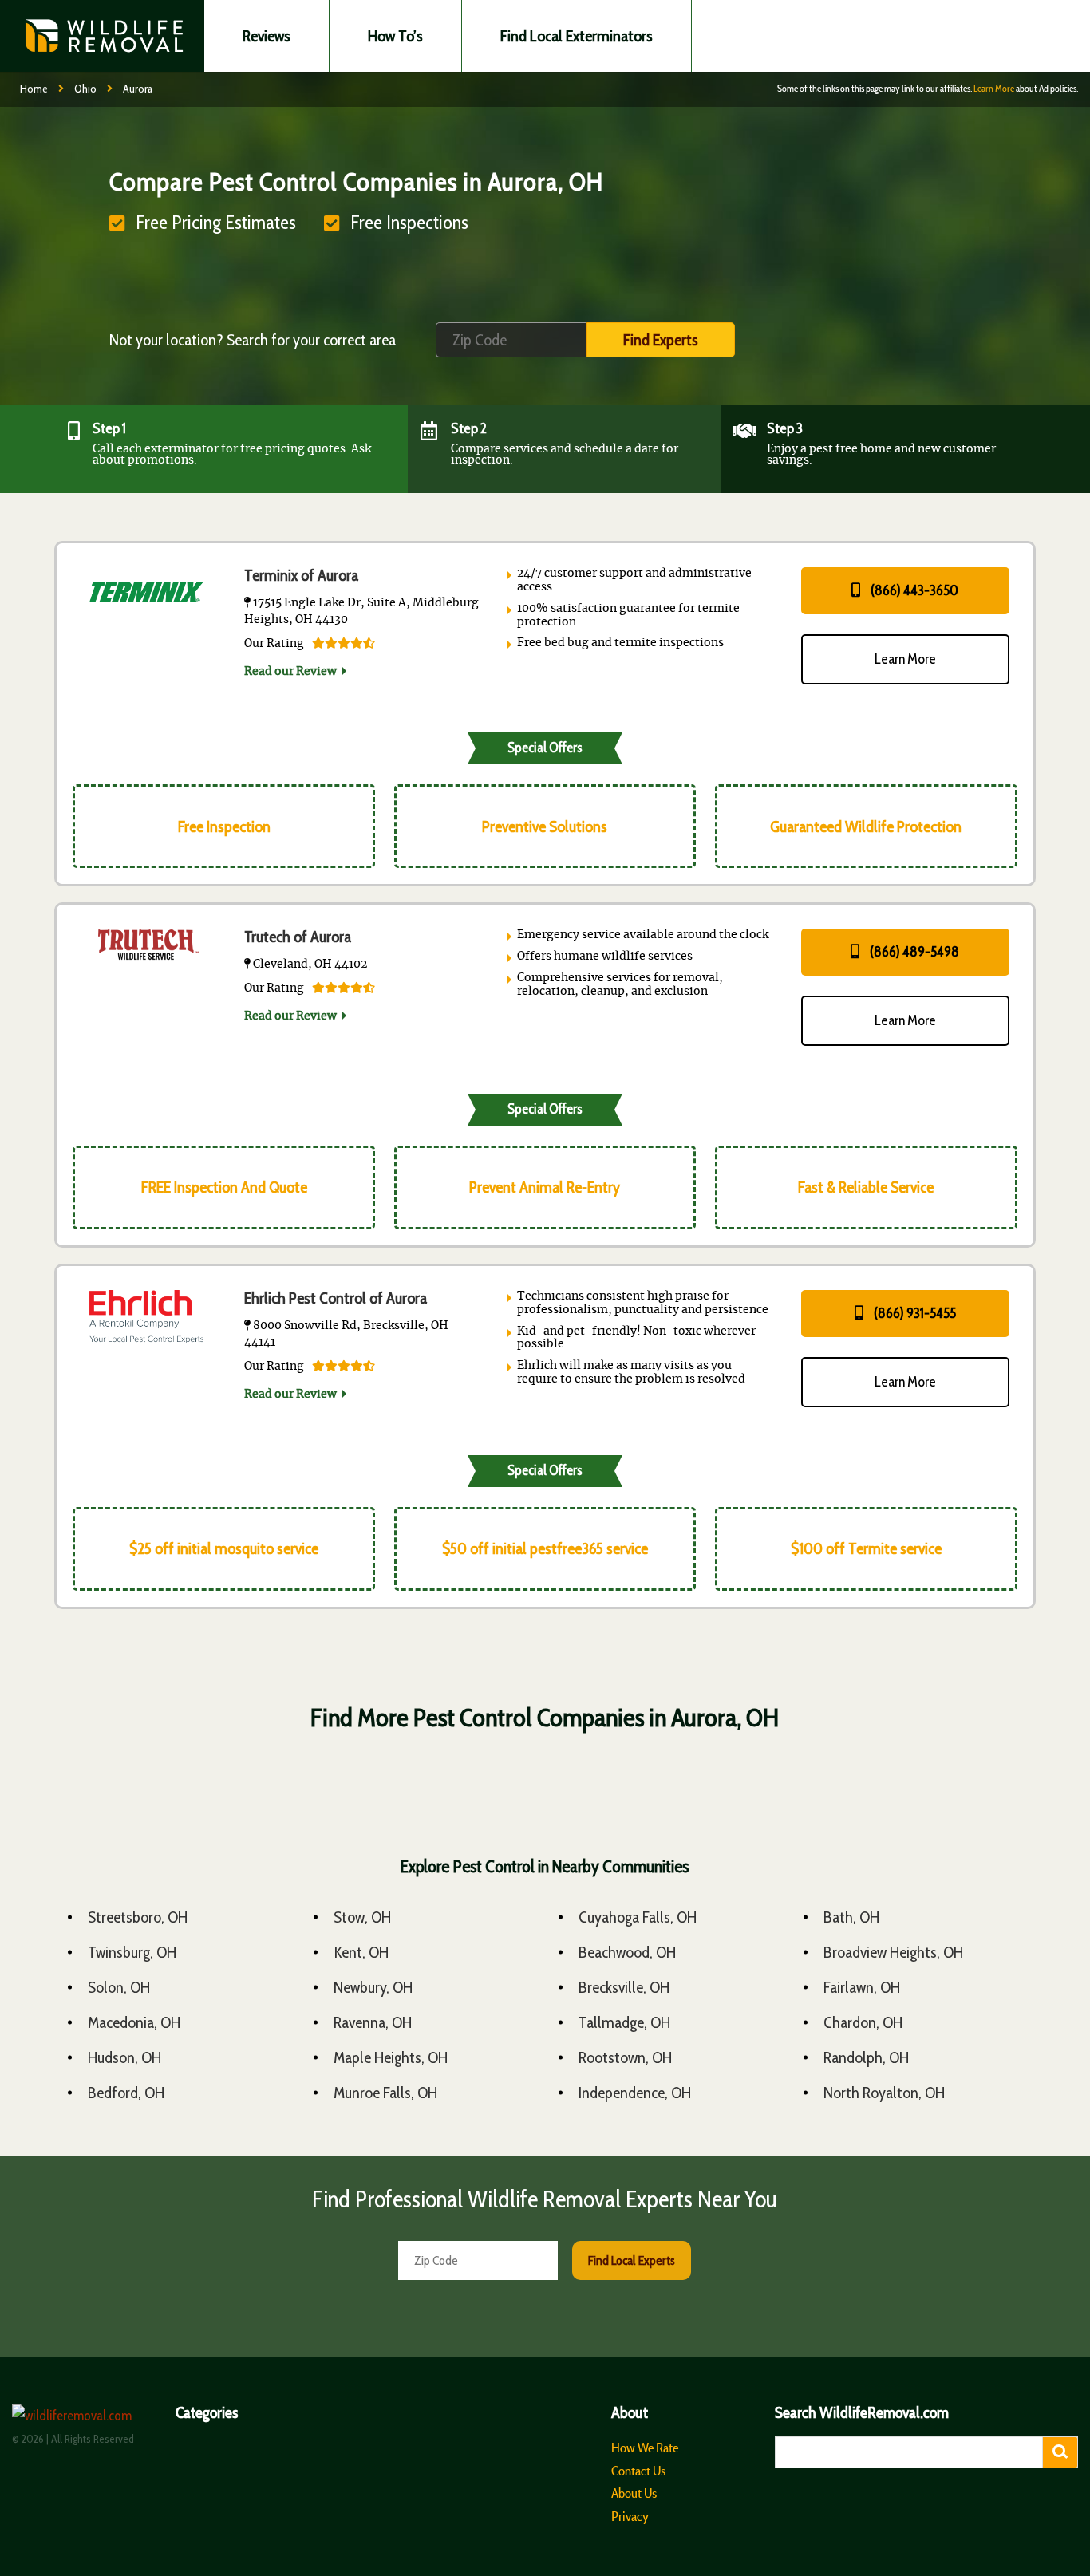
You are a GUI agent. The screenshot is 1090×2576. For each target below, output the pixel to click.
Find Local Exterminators (577, 36)
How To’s (395, 36)
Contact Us (638, 2471)
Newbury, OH (373, 1987)
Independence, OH (635, 2093)
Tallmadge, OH (624, 2022)
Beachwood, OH (627, 1952)
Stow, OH (362, 1917)
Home (34, 89)
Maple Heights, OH (391, 2057)
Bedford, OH (126, 2093)
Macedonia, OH (134, 2022)
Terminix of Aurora (301, 575)
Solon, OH (119, 1987)
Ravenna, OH (373, 2022)
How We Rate (645, 2448)
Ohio (85, 89)
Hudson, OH (124, 2057)
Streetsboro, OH (138, 1917)
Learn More (994, 88)
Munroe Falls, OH (385, 2093)
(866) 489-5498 (913, 952)
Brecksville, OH (624, 1987)
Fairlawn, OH (862, 1987)
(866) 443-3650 (913, 590)
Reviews (267, 36)
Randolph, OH (866, 2057)
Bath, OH (851, 1917)
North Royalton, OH (884, 2093)
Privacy (630, 2516)
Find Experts (661, 340)
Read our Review (290, 672)
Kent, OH (361, 1952)
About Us (634, 2493)
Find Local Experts (632, 2260)
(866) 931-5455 (914, 1313)
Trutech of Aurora (298, 937)
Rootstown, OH (625, 2057)
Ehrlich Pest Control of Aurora (336, 1298)
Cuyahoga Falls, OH (638, 1917)
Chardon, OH (863, 2022)
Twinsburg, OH (132, 1952)
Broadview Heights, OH (893, 1952)
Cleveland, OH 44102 (309, 965)
